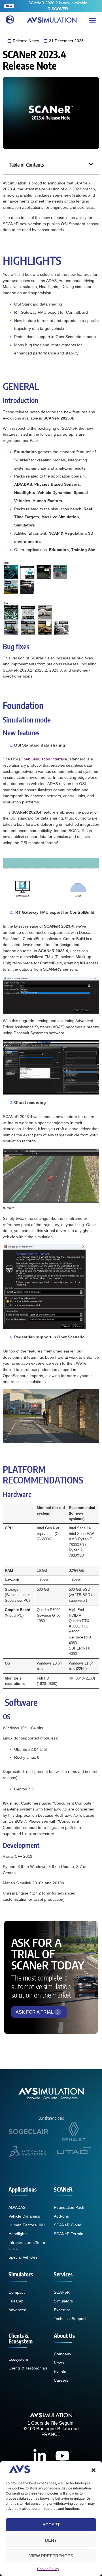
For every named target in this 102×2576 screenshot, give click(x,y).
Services (63, 2274)
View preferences (51, 2556)
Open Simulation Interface (44, 759)
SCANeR (63, 2189)
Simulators (21, 2274)
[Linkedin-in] (40, 2456)
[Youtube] (62, 2456)
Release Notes (26, 41)
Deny (51, 2540)
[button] (93, 2470)
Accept (51, 2525)
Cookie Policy (48, 2569)
